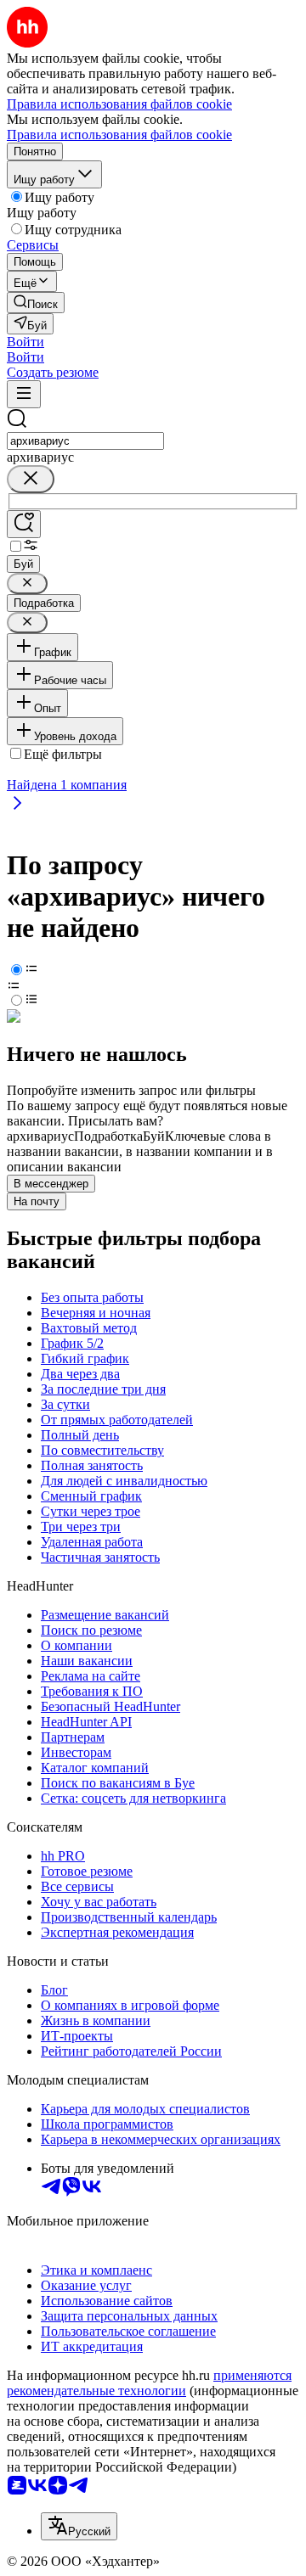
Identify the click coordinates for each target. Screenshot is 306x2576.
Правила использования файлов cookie (119, 135)
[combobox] (85, 441)
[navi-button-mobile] (24, 394)
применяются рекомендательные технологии (149, 2383)
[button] (25, 342)
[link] (36, 303)
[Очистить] (31, 479)
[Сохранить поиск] (24, 524)
